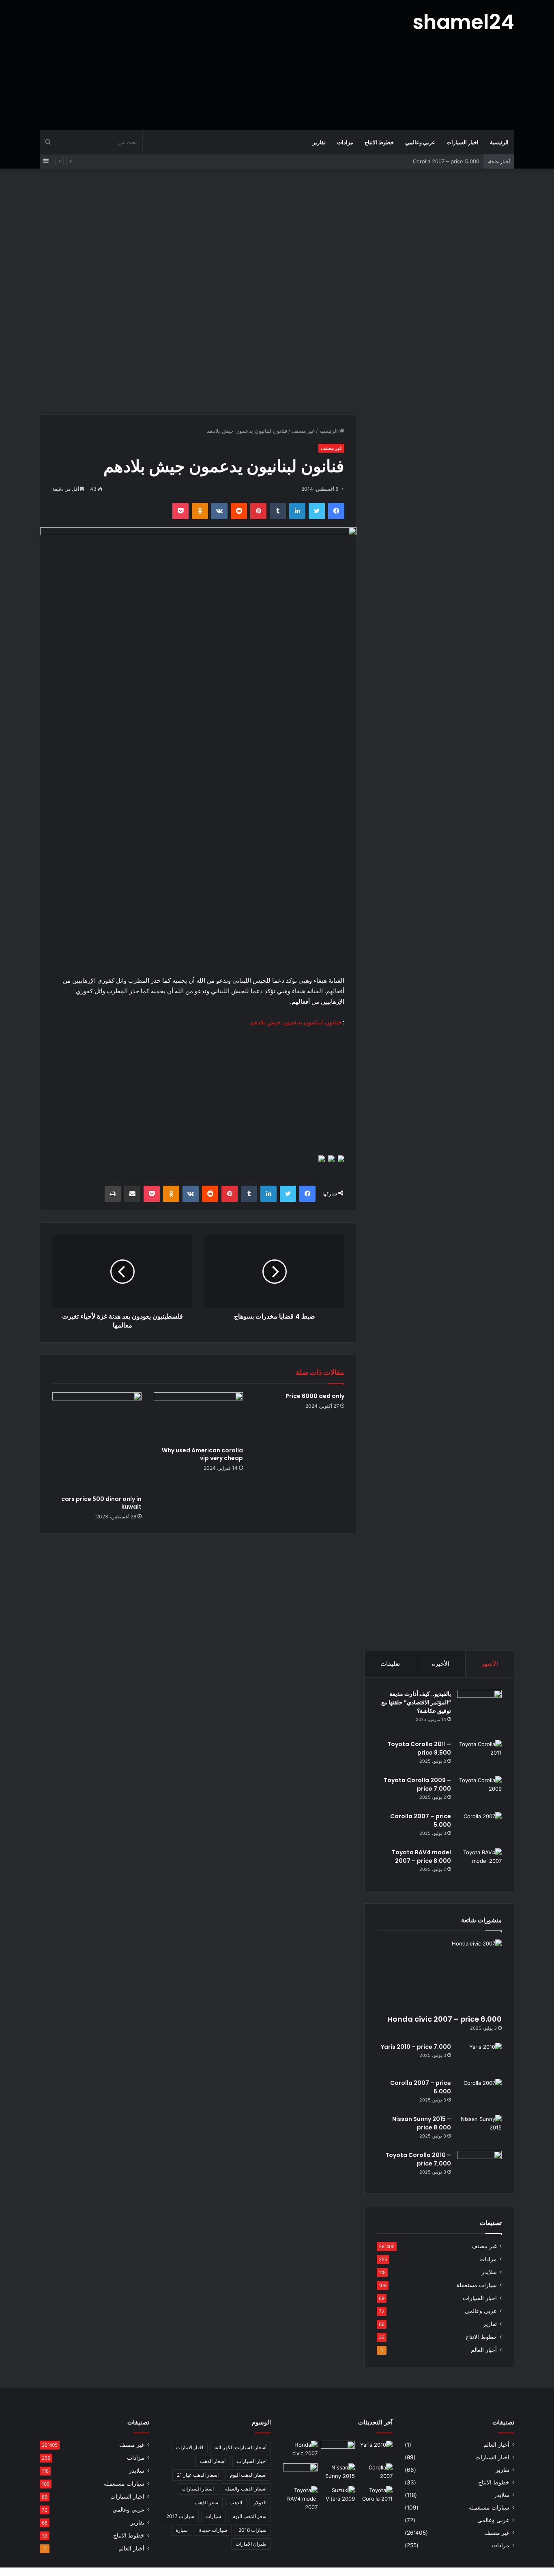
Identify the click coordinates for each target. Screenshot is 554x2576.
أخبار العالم (484, 2350)
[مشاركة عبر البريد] (132, 1194)
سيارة (182, 2530)
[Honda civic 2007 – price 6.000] (439, 1975)
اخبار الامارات (190, 2447)
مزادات (345, 142)
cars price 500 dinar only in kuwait (101, 1503)
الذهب (236, 2502)
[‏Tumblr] (278, 511)
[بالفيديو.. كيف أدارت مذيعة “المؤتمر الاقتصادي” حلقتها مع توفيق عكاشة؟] (479, 1712)
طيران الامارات (251, 2544)
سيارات (213, 2516)
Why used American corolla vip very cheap (202, 1454)
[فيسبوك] (336, 511)
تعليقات (390, 1664)
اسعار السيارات (198, 2489)
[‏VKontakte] (219, 511)
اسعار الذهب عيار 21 (198, 2475)
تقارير (319, 142)
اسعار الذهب (213, 2461)
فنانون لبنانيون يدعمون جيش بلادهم (296, 1022)
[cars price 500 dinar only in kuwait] (97, 1442)
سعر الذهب (207, 2502)
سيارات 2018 (252, 2530)
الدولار (260, 2502)
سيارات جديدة (213, 2530)
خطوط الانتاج (379, 142)
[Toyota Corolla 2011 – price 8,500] (479, 1755)
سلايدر (489, 2272)
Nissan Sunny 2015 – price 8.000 (438, 161)
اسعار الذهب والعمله (246, 2489)
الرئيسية (499, 142)
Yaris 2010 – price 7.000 (416, 2047)
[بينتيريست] (258, 511)
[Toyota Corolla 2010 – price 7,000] (479, 2166)
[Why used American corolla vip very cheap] (198, 1417)
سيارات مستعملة (477, 2285)
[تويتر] (317, 511)
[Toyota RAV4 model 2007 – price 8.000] (479, 1863)
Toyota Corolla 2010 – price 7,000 (418, 2159)
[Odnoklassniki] (200, 511)
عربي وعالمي (420, 142)
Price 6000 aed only (315, 1396)
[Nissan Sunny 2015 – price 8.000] (479, 2130)
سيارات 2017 (180, 2516)
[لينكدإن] (297, 511)
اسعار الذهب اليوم (248, 2475)
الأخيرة (441, 1664)
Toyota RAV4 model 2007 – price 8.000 (421, 1857)
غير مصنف (303, 431)
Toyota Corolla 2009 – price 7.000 (417, 1784)
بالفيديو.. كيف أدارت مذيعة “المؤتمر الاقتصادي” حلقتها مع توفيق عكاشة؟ (416, 1702)
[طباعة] (113, 1194)
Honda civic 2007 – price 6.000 (444, 2019)
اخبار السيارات (463, 142)
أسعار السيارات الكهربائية (240, 2447)
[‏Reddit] (239, 511)
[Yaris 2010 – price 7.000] (479, 2058)
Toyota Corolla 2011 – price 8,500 (419, 1748)
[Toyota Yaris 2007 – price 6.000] (338, 2450)
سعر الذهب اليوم (249, 2516)
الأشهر (490, 1664)
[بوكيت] (180, 511)
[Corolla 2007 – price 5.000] (479, 1827)
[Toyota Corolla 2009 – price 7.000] (479, 1791)
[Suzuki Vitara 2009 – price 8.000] (338, 2496)
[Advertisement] (196, 65)
